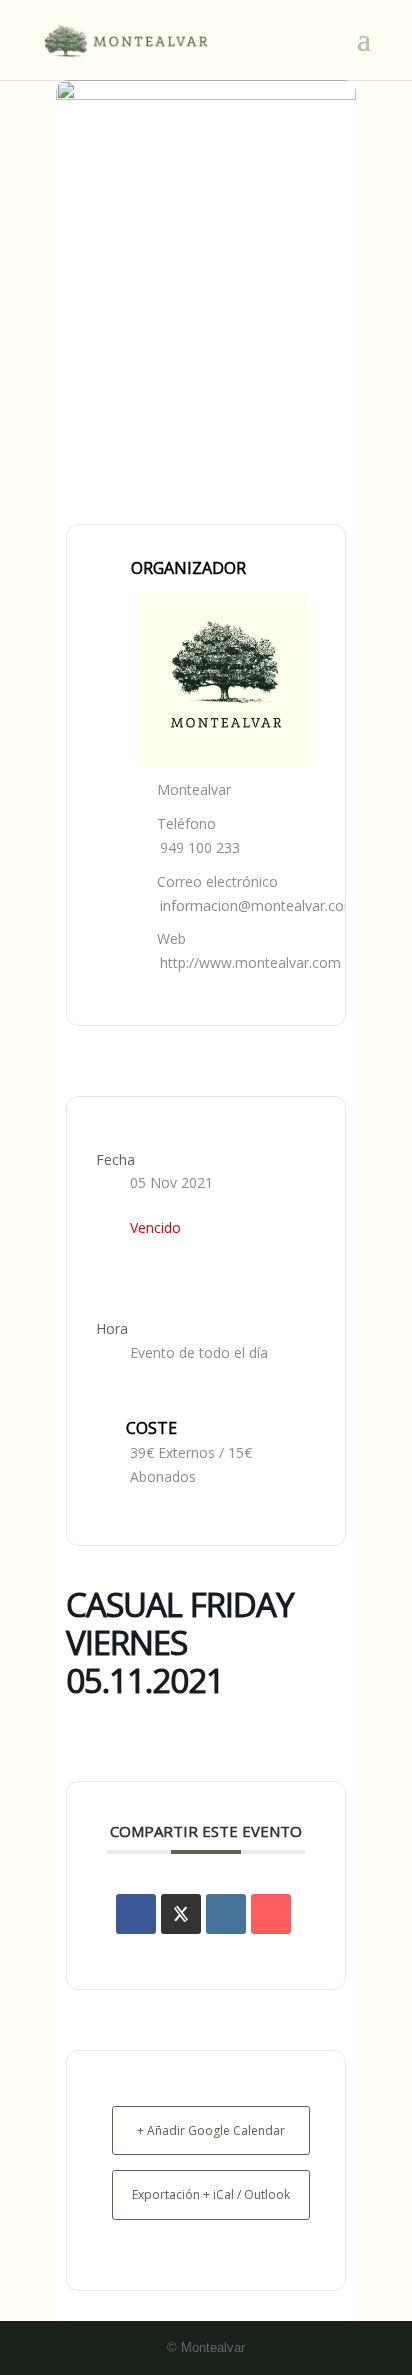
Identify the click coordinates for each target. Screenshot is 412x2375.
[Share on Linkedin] (226, 1914)
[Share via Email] (271, 1914)
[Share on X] (181, 1914)
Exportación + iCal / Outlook (211, 2194)
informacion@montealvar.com (258, 905)
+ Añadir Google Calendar (211, 2130)
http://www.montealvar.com (250, 962)
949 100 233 (200, 847)
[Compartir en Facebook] (136, 1914)
